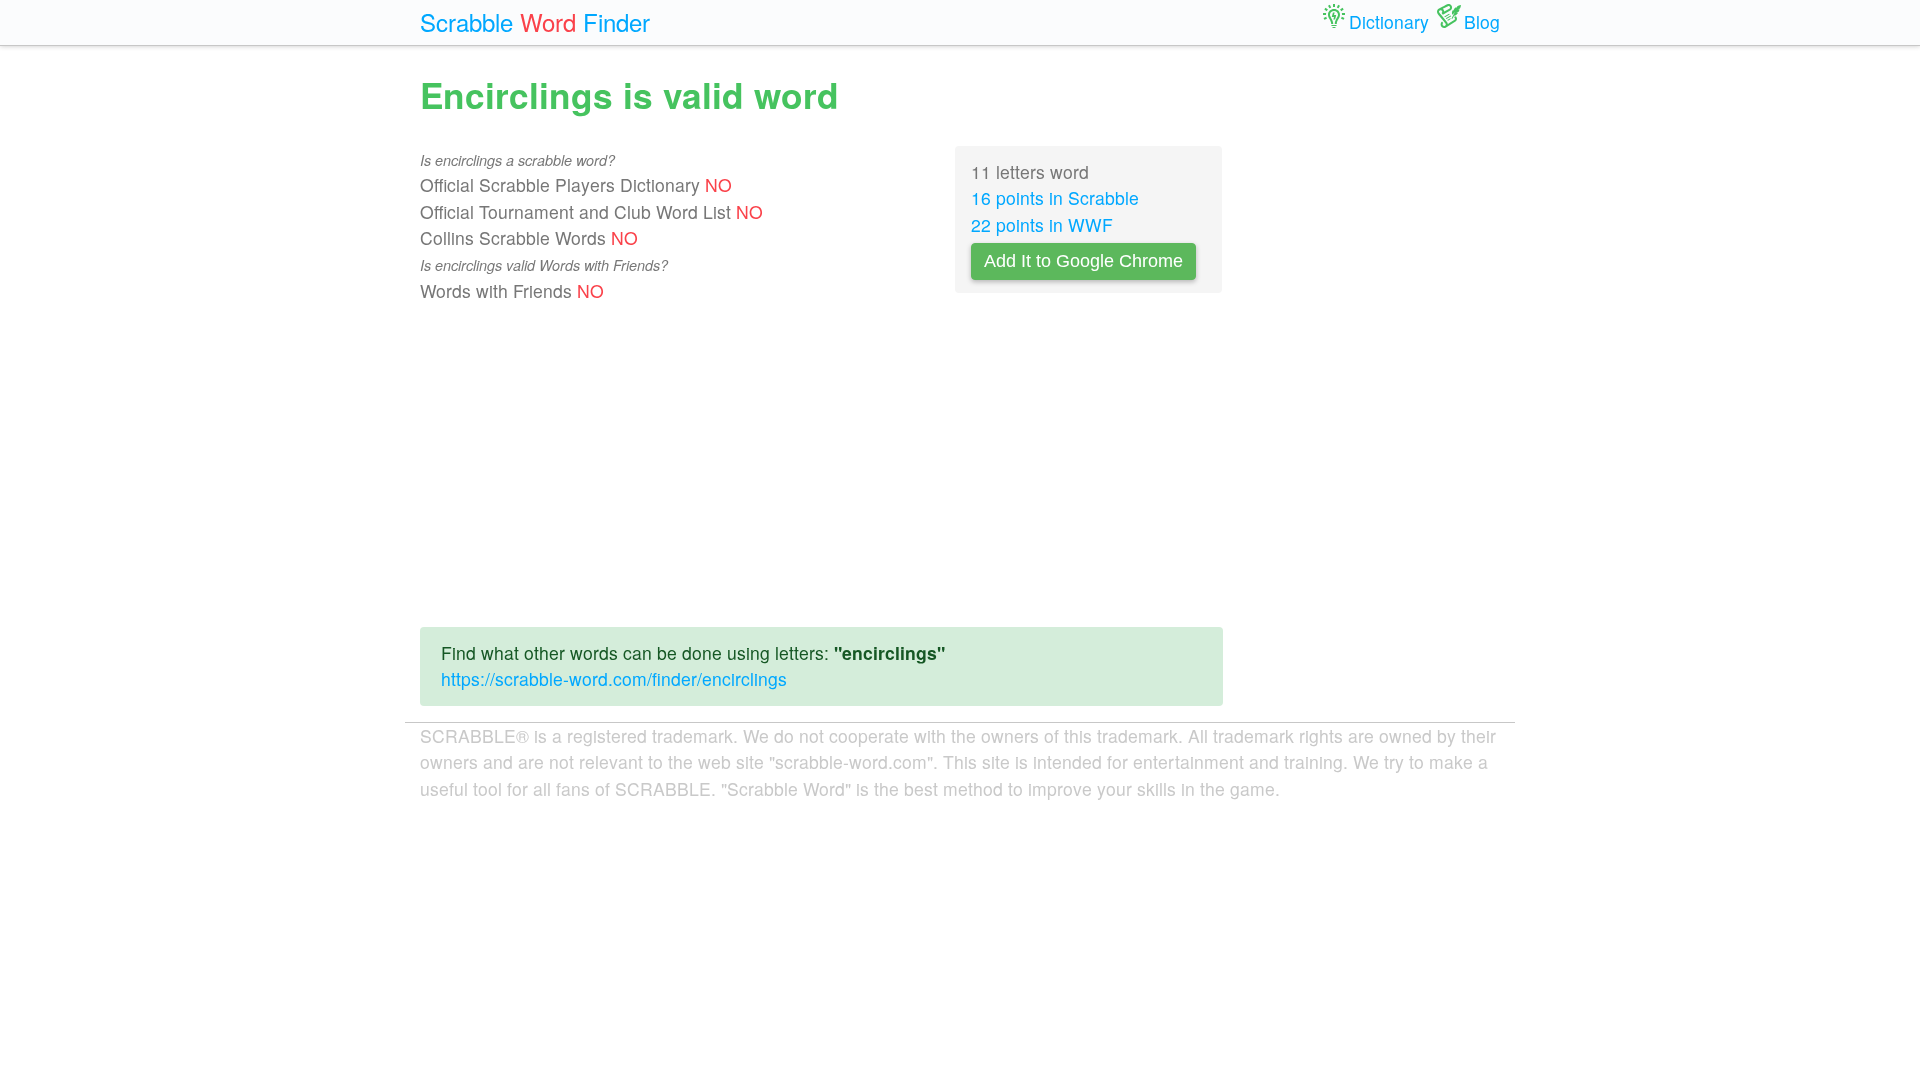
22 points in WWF (1042, 224)
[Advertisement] (821, 471)
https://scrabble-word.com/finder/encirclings (614, 678)
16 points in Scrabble (1055, 197)
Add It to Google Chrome (1083, 261)
